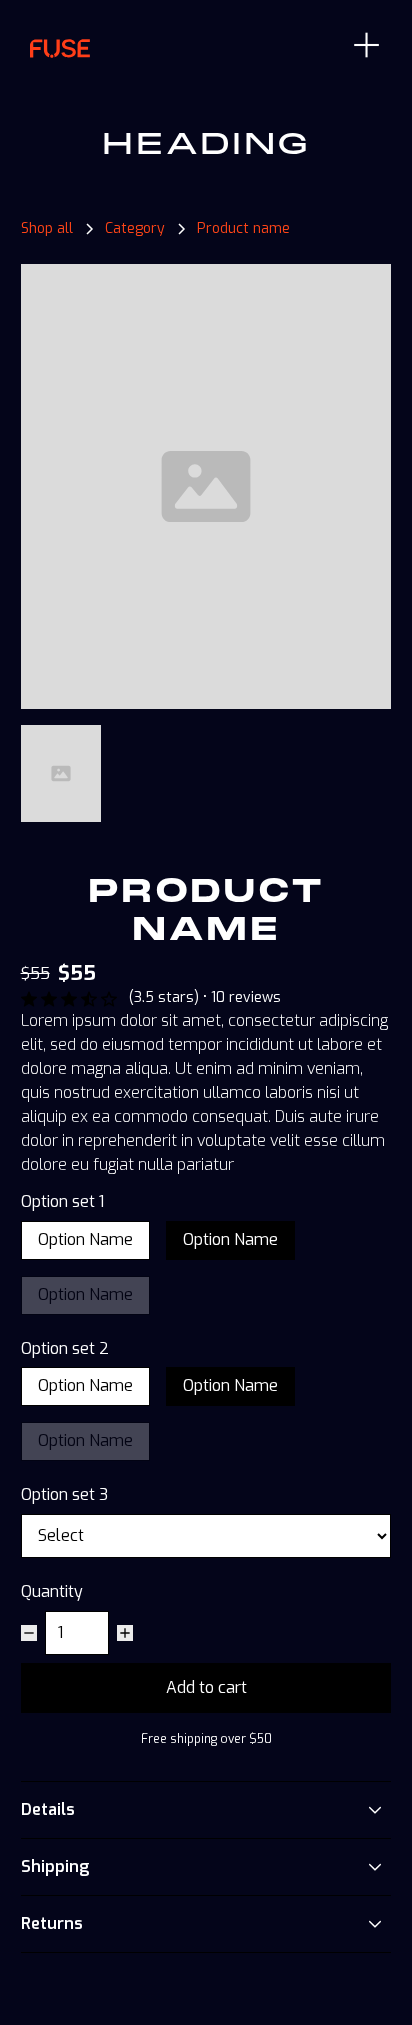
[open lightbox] (206, 486)
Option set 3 (64, 1495)
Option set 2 (65, 1349)
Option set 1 (62, 1202)
